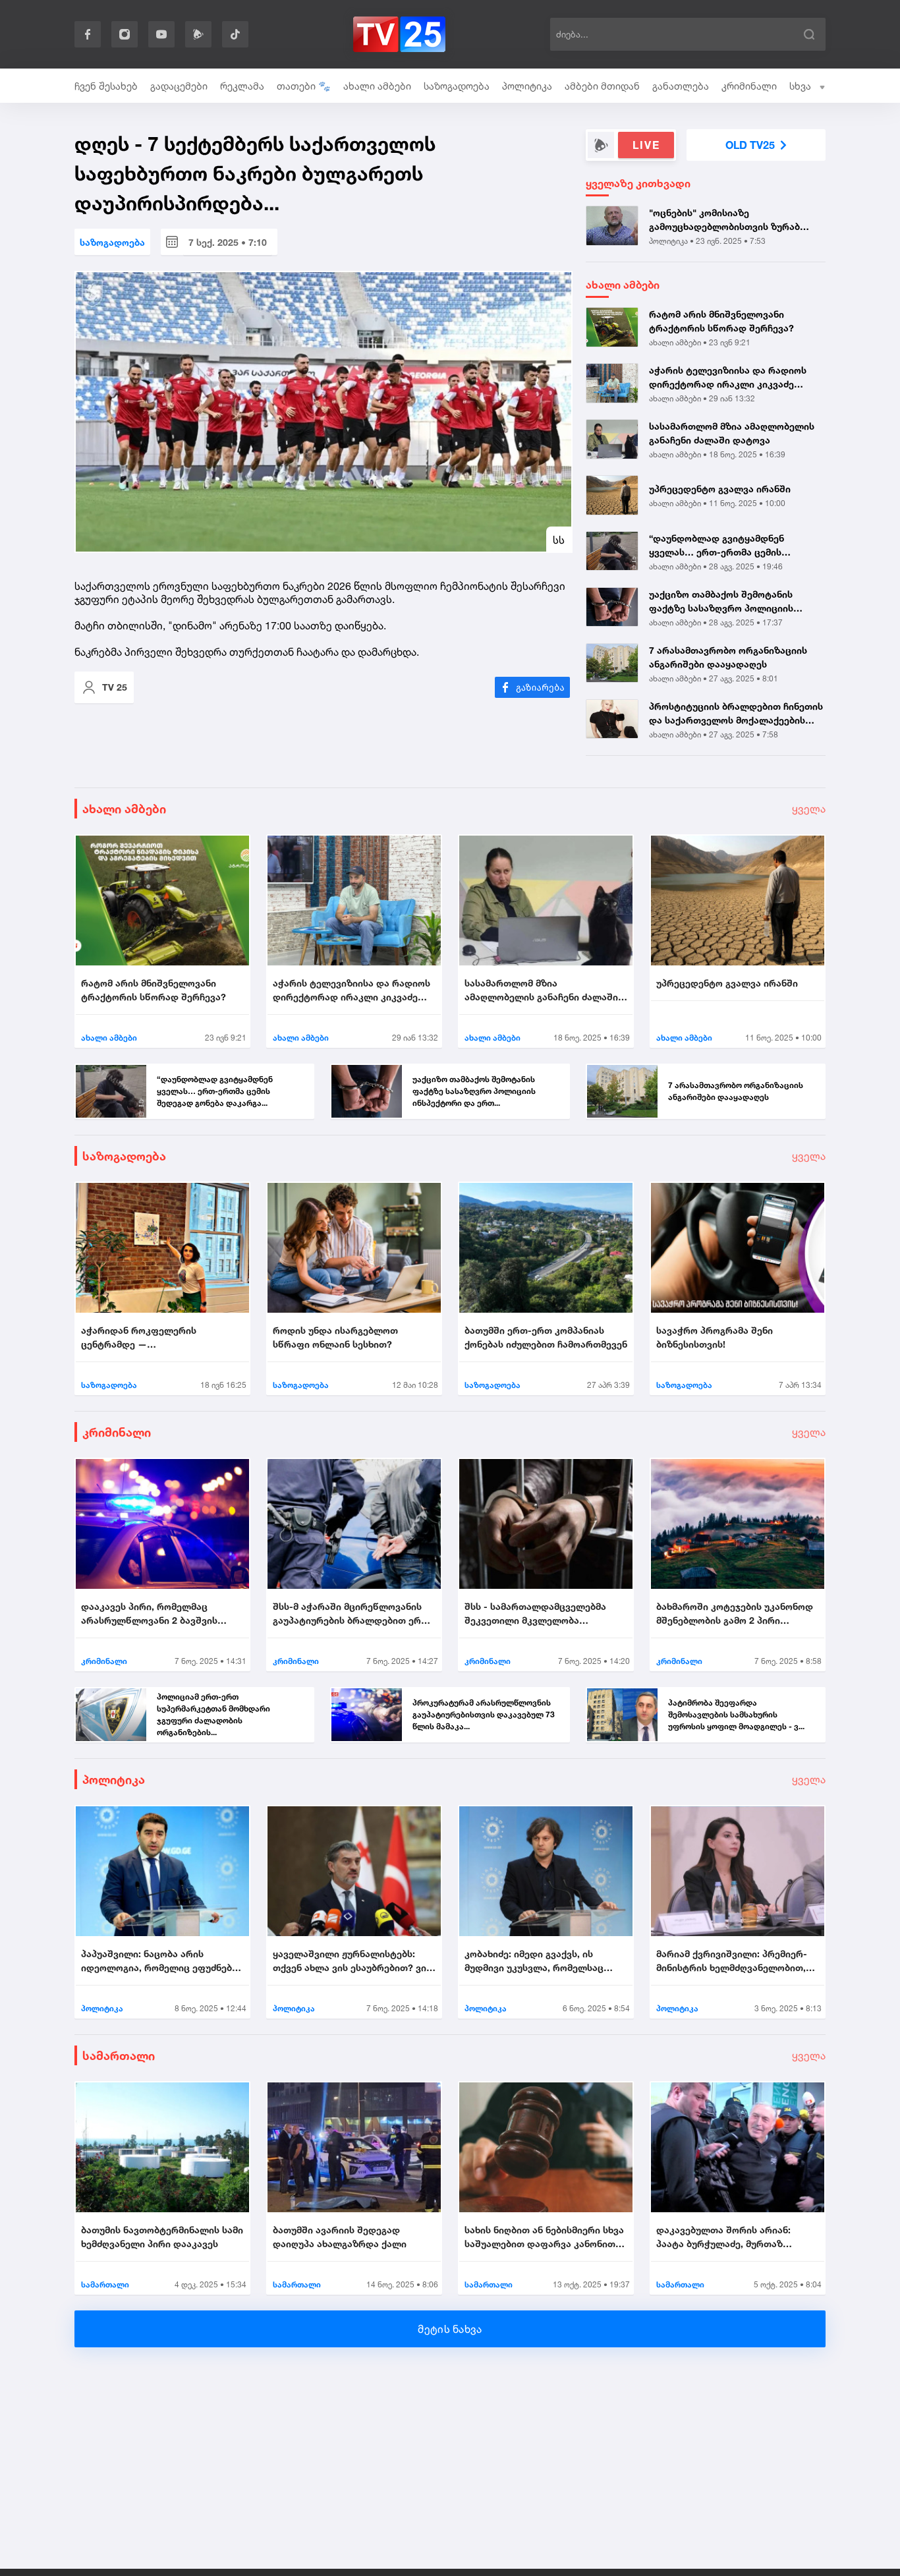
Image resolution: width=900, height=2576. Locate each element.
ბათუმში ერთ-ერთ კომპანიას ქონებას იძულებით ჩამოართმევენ (546, 1337)
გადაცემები (179, 86)
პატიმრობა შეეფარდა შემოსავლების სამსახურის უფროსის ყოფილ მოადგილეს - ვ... (736, 1714)
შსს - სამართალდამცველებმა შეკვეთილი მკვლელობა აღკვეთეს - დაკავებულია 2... (535, 1614)
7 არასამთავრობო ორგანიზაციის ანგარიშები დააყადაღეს (728, 657)
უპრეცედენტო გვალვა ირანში (720, 489)
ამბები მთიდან (602, 86)
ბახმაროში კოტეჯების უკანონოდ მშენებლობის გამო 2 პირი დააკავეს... (735, 1614)
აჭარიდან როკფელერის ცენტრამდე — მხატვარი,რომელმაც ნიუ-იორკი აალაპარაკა (157, 1338)
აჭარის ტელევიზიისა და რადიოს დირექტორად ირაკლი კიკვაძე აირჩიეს (728, 378)
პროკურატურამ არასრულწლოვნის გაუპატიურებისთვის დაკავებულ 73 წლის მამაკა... (484, 1714)
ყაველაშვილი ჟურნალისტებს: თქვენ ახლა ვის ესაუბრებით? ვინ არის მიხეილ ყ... (352, 1961)
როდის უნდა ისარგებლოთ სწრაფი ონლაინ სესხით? (335, 1337)
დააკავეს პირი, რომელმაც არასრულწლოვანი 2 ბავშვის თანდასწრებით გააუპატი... (149, 1614)
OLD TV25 (750, 145)
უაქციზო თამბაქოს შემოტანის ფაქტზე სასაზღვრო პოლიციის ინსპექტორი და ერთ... (721, 602)
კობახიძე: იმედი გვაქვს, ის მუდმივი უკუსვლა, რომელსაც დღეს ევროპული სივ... (534, 1961)
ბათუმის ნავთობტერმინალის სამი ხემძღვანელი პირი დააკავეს (162, 2237)
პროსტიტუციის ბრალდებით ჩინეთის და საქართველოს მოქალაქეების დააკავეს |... (736, 714)
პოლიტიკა (527, 86)
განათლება (681, 86)
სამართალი (119, 2055)
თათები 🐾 (304, 86)
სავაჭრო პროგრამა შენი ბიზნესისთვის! (715, 1337)
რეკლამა (242, 86)
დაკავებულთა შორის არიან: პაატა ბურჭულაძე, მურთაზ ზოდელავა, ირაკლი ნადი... (723, 2237)
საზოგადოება (457, 86)
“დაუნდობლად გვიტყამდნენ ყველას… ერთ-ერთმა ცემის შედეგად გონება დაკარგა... (717, 546)
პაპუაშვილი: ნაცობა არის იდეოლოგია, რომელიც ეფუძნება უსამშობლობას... (159, 1961)
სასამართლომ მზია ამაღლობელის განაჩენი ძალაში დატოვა (732, 433)
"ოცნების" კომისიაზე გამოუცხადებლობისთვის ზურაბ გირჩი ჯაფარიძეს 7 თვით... (724, 220)
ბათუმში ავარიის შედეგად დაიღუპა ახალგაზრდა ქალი (340, 2237)
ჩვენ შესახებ (106, 86)
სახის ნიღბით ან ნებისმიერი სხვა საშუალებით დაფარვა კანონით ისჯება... (544, 2237)
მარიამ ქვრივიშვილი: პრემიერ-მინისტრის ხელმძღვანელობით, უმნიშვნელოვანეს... (732, 1961)
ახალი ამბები (377, 86)
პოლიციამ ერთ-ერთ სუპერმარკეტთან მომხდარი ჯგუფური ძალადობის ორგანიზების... (213, 1714)
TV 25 (115, 687)
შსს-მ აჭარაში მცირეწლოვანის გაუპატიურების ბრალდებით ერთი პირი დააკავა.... (353, 1614)
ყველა (809, 809)
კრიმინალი (749, 86)
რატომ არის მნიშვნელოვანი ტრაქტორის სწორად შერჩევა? (721, 321)
